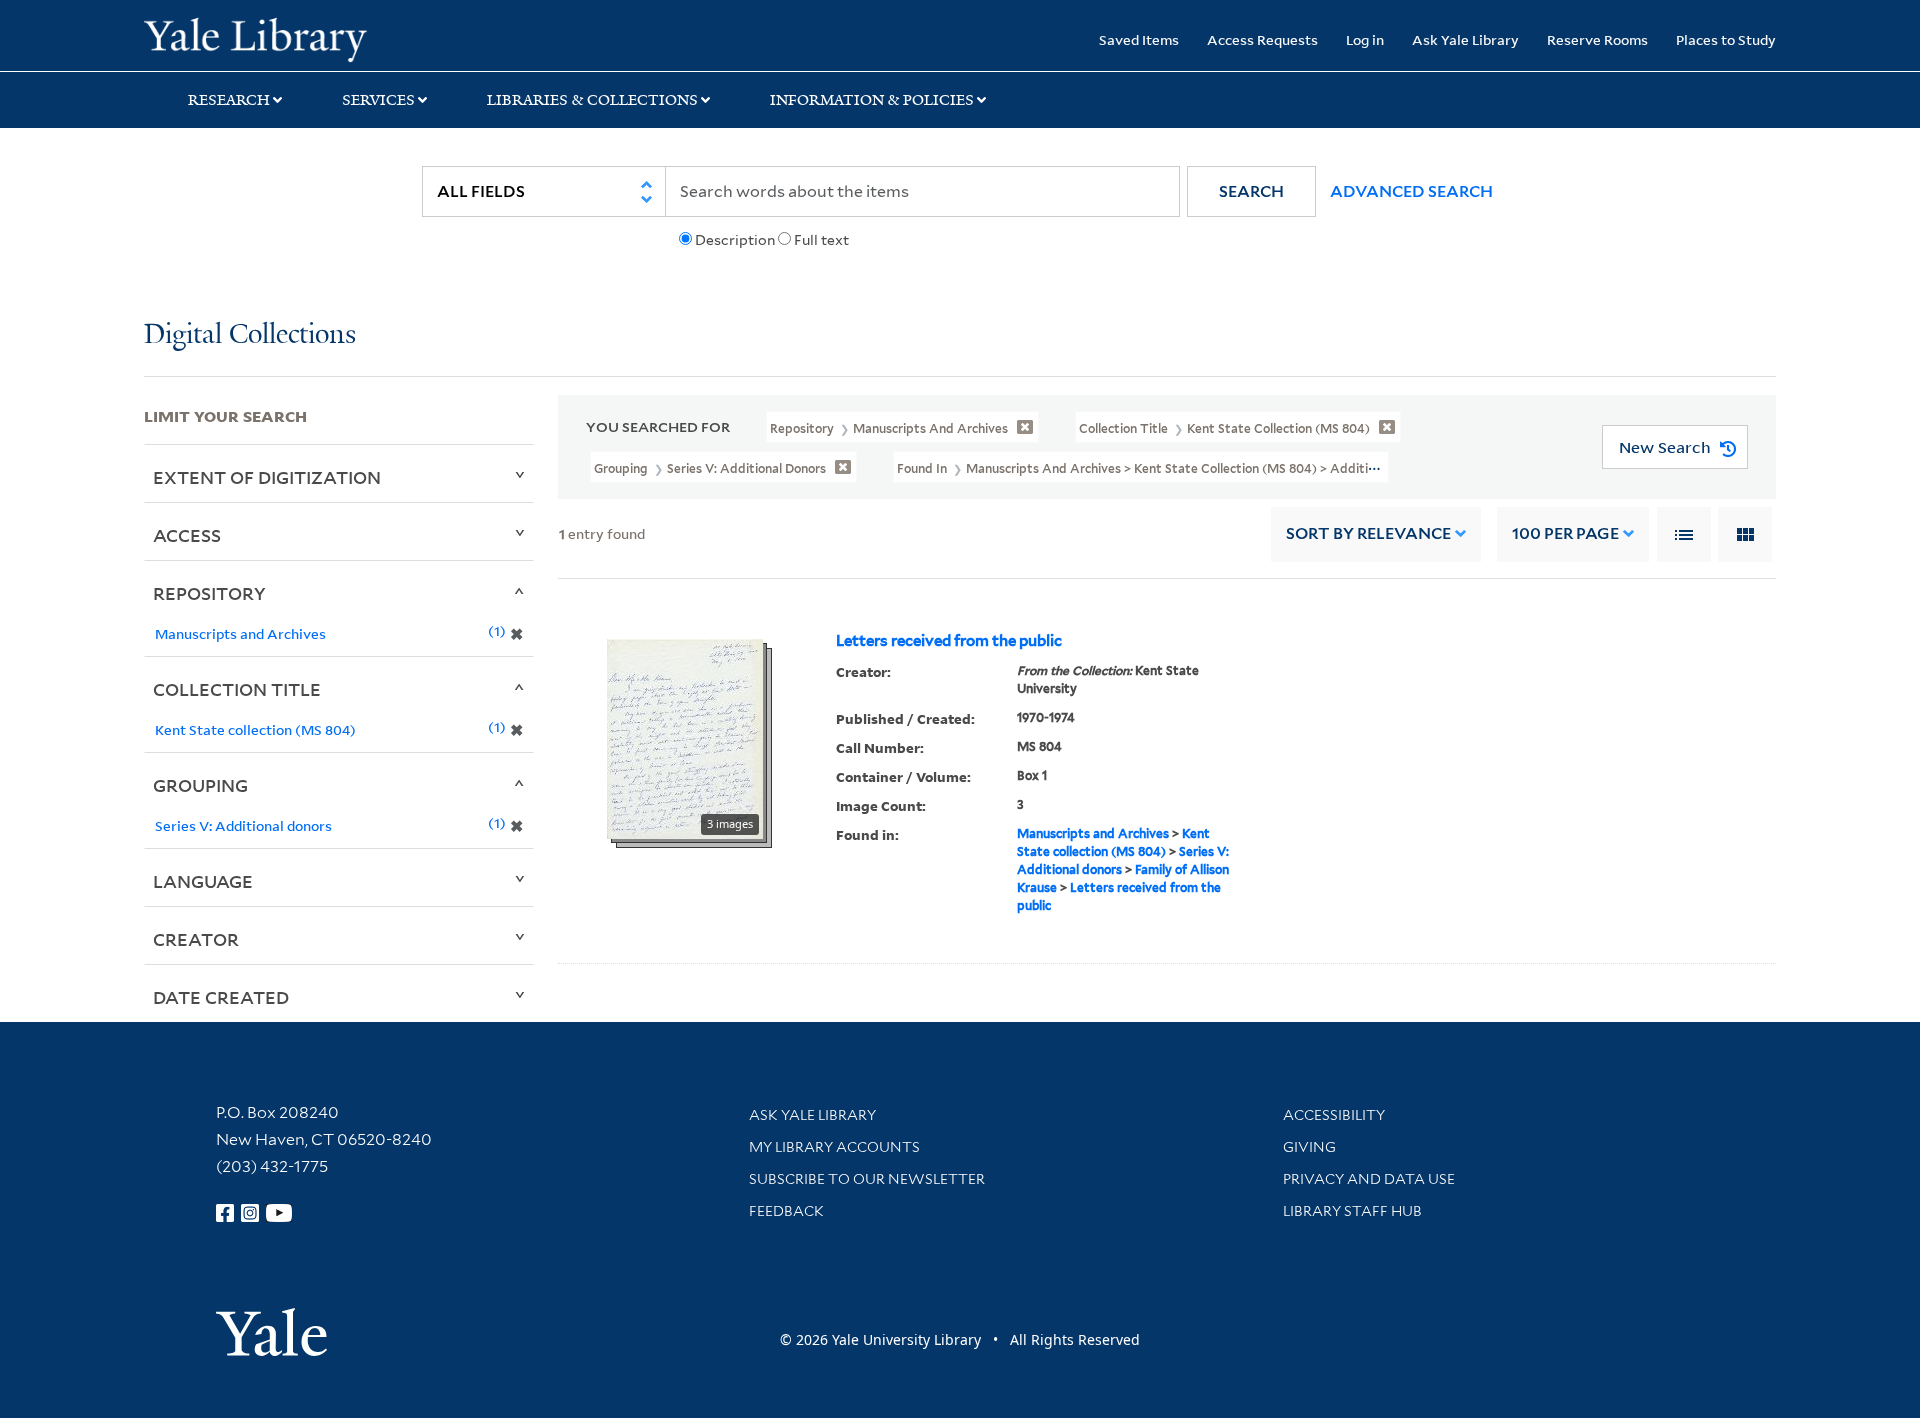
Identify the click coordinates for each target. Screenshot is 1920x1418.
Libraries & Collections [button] (592, 100)
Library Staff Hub (1352, 1211)
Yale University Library (266, 38)
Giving (1309, 1147)
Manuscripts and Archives (1093, 833)
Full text (821, 240)
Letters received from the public (949, 641)
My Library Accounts (834, 1147)
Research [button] (229, 100)
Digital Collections (250, 335)
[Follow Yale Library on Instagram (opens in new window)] (250, 1213)
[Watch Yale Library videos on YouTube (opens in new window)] (279, 1213)
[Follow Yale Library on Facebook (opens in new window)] (225, 1213)
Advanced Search (1411, 191)
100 (1565, 533)
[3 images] (685, 737)
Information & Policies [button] (872, 100)
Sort (1368, 533)
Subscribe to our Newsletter (867, 1179)
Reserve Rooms (1597, 39)
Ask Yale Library (1465, 39)
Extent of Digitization (267, 477)
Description (735, 240)
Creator (196, 939)
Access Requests (1262, 39)
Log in (1365, 39)
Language (203, 881)
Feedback (786, 1211)
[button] (1251, 191)
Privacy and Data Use (1369, 1179)
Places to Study (1726, 39)
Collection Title (237, 689)
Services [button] (378, 100)
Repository (209, 593)
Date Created (221, 997)
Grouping (200, 785)
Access (187, 535)
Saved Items (1139, 39)
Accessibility (1334, 1115)
